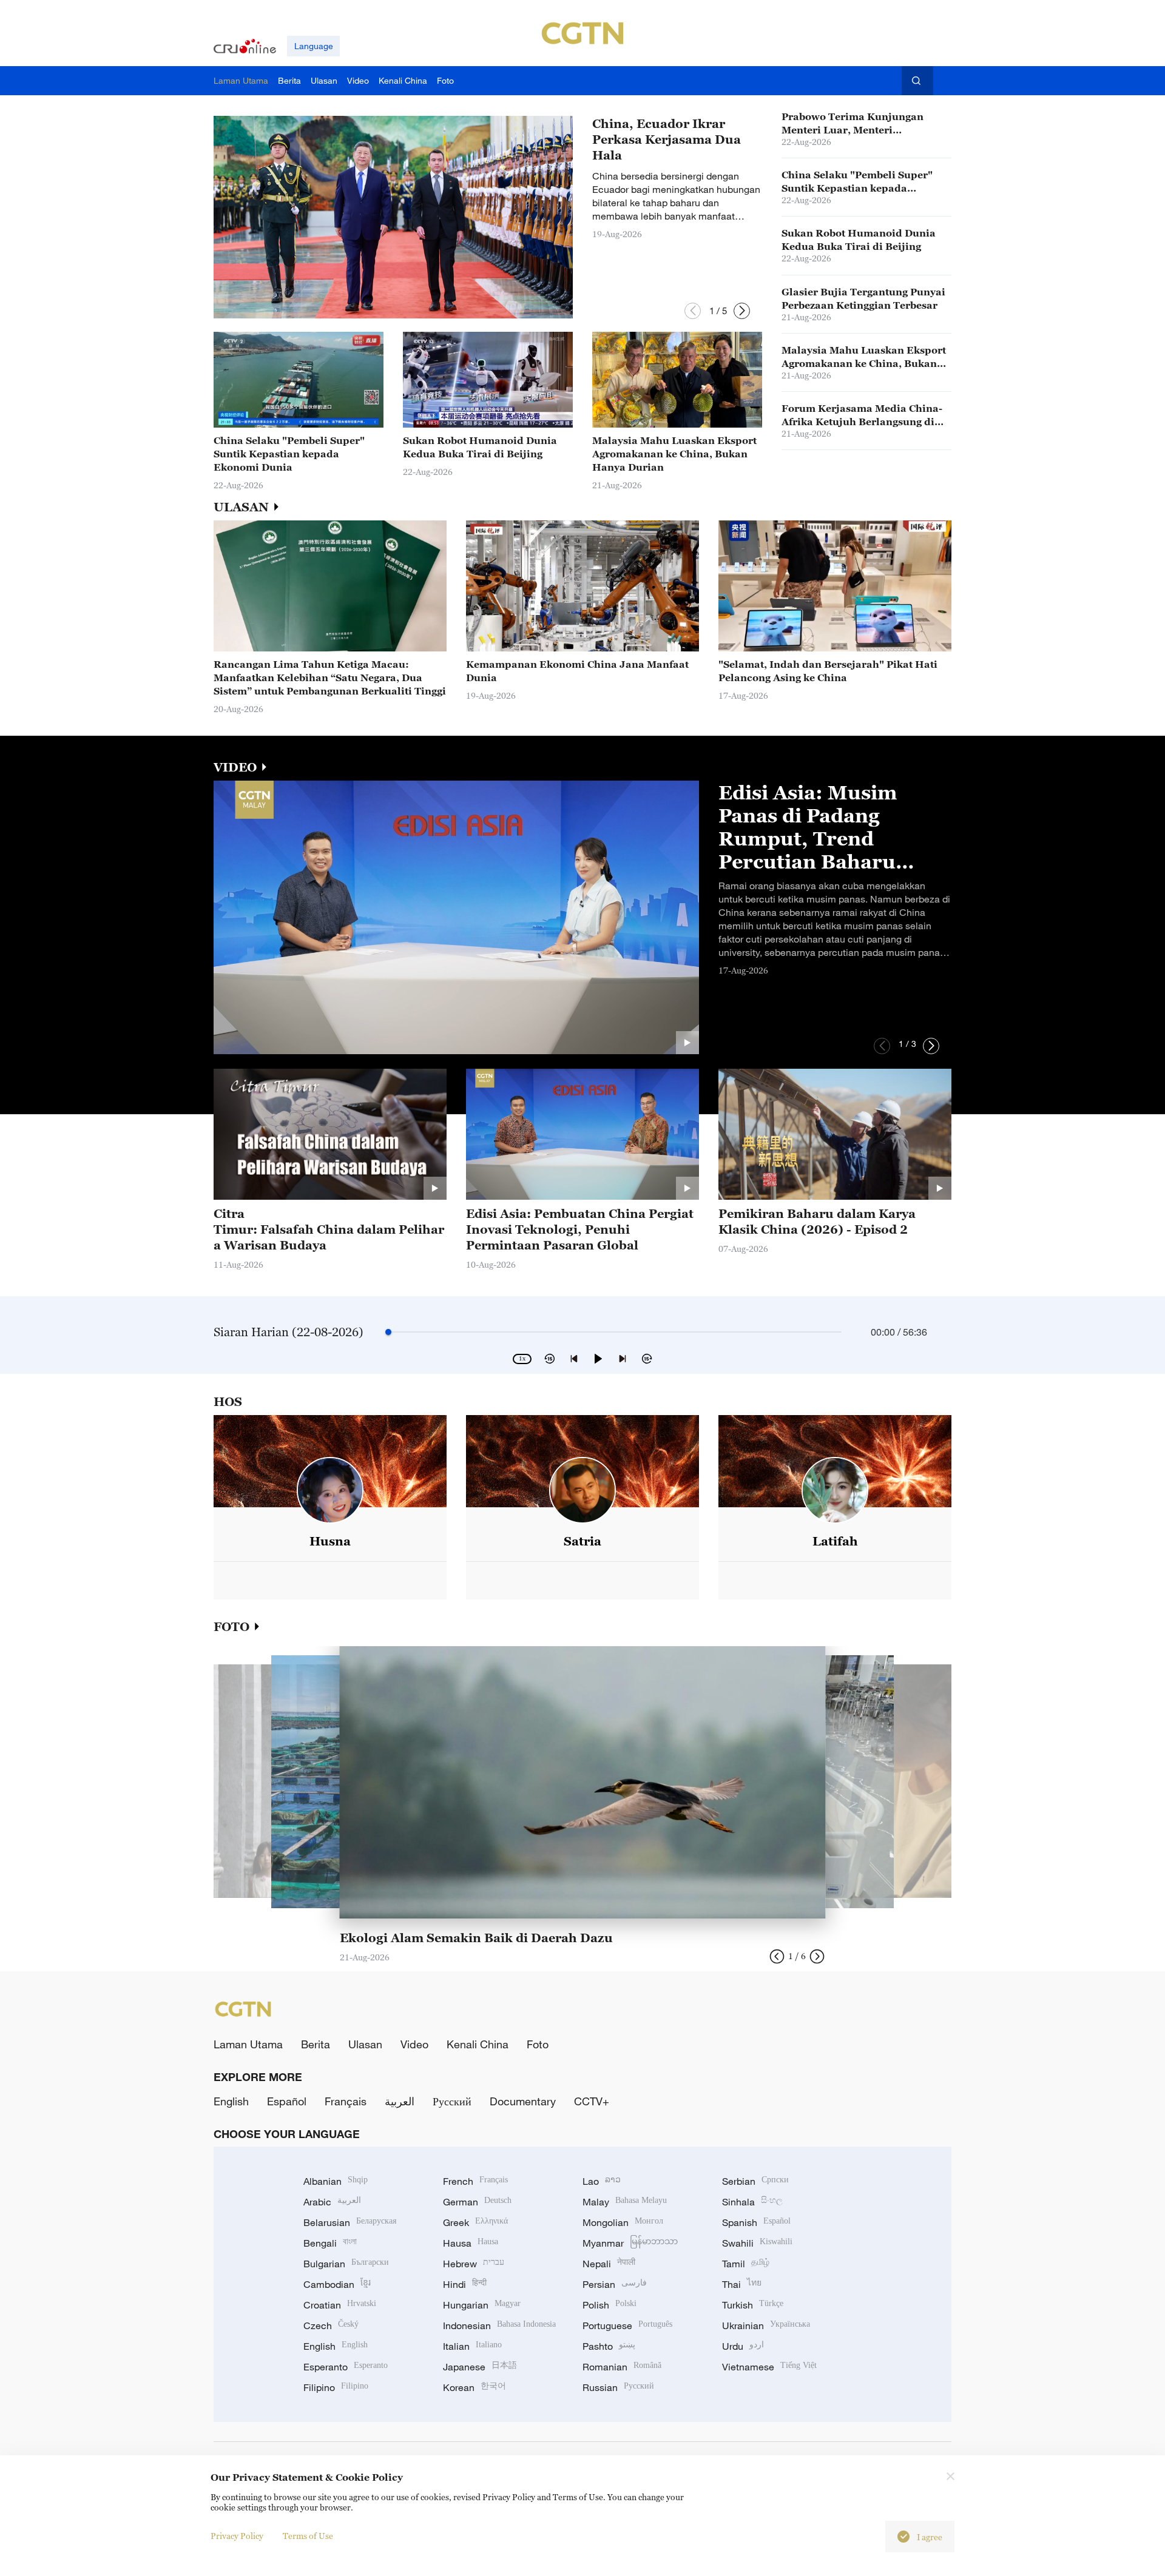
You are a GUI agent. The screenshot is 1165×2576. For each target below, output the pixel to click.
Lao (602, 2181)
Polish (610, 2305)
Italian (472, 2346)
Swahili (757, 2243)
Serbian (755, 2181)
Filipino (336, 2387)
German (477, 2202)
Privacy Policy (237, 2536)
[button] (693, 311)
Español (287, 2101)
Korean (474, 2387)
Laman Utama (248, 2044)
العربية (400, 2101)
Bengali (330, 2243)
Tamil (746, 2264)
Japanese (480, 2367)
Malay (625, 2202)
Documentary (523, 2101)
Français (346, 2101)
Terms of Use (308, 2536)
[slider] (388, 1332)
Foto (538, 2044)
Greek (475, 2222)
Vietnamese (769, 2367)
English (231, 2101)
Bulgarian (346, 2264)
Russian (618, 2387)
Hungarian (482, 2305)
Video (414, 2044)
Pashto (609, 2346)
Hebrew (474, 2264)
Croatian (340, 2305)
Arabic (332, 2202)
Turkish (753, 2305)
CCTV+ (592, 2101)
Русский (452, 2101)
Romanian (622, 2367)
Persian (615, 2284)
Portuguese (627, 2325)
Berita (316, 2044)
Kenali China (478, 2044)
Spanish (756, 2222)
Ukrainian (766, 2325)
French (475, 2181)
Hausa (471, 2243)
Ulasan (365, 2044)
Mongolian (623, 2222)
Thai (742, 2284)
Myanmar (630, 2243)
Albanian (336, 2181)
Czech (331, 2325)
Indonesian (499, 2325)
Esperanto (346, 2367)
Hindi (465, 2284)
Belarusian (350, 2222)
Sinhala (752, 2202)
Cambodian (337, 2284)
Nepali (609, 2264)
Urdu (743, 2346)
